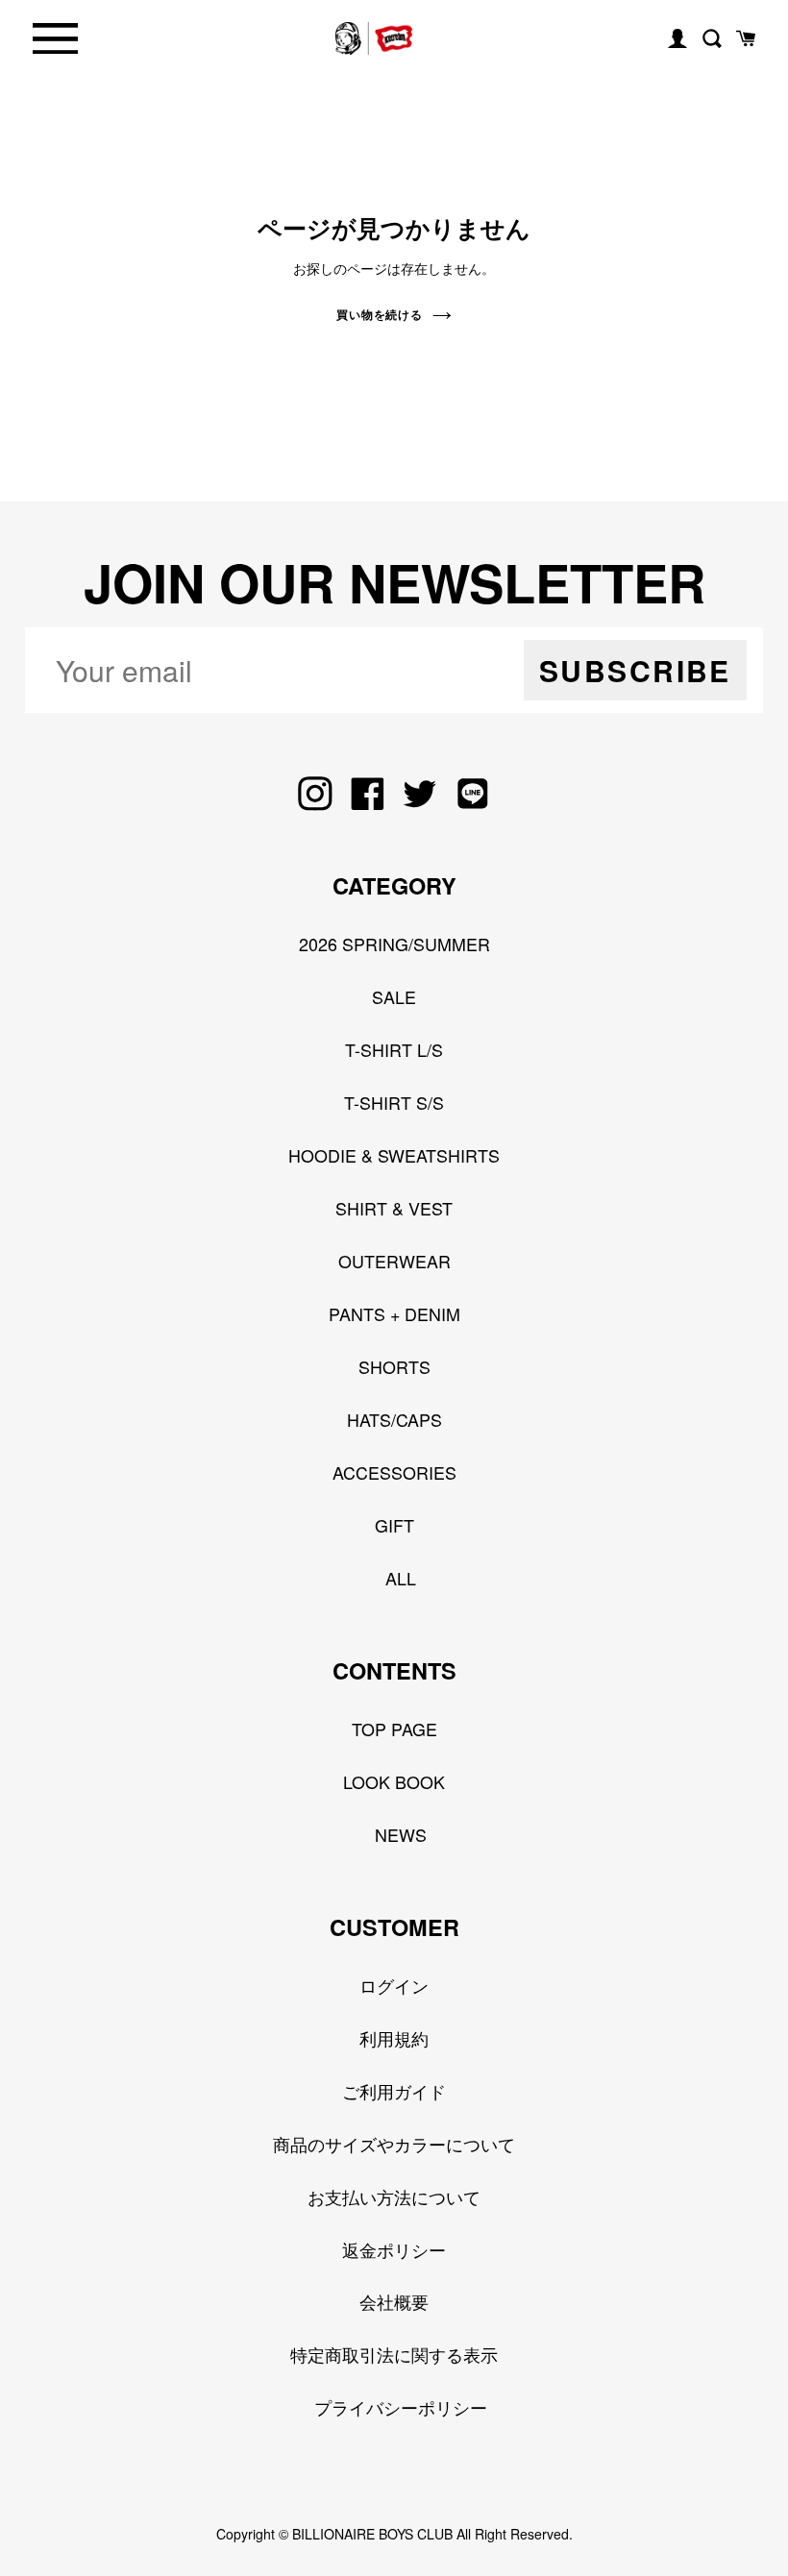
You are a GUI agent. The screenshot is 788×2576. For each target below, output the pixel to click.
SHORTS (394, 1366)
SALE (394, 996)
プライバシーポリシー (401, 2407)
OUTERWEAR (394, 1261)
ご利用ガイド (394, 2091)
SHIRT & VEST (394, 1208)
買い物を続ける (380, 314)
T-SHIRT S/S (394, 1102)
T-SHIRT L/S (394, 1049)
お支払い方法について (394, 2196)
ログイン (394, 1985)
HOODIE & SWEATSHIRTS (394, 1155)
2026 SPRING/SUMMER (394, 944)
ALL (401, 1578)
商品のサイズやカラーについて (394, 2144)
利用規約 (394, 2038)
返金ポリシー (394, 2249)
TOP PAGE (394, 1729)
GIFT (394, 1525)
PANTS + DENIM (394, 1313)
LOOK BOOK (394, 1781)
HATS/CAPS (394, 1419)
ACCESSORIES (394, 1472)
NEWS (401, 1834)
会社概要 (394, 2301)
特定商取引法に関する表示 (394, 2354)
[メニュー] (55, 39)
